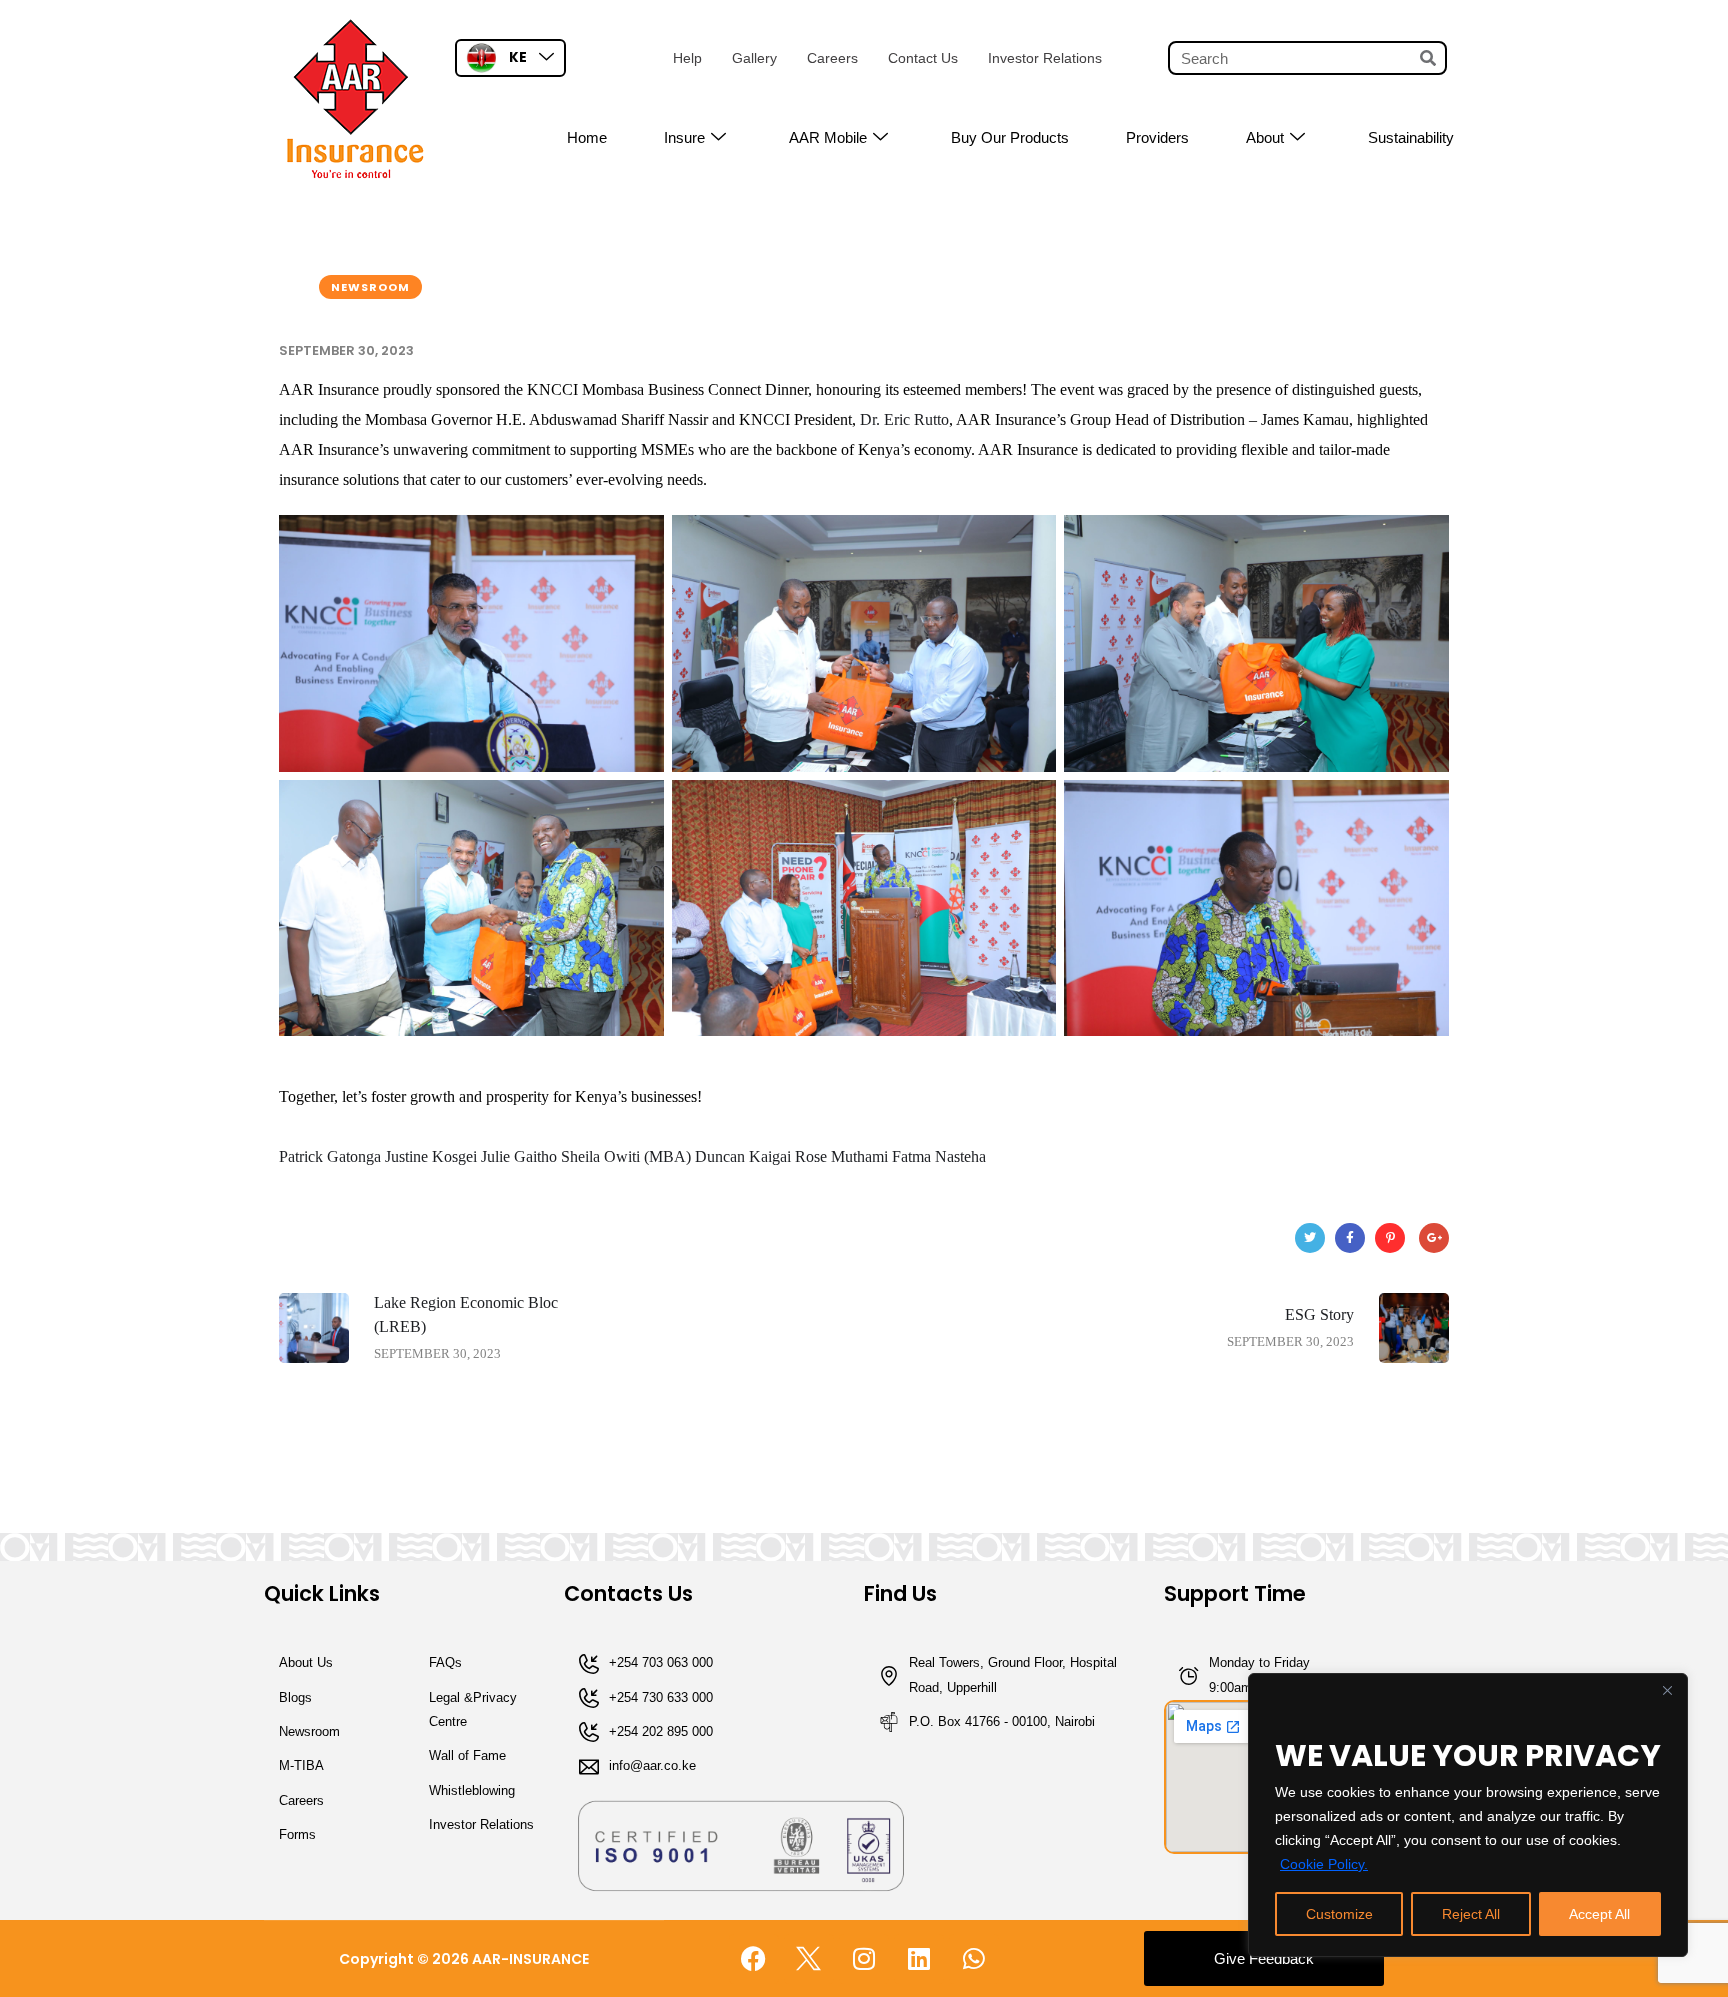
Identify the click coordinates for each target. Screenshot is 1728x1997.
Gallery (754, 58)
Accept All (1599, 1914)
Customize (1339, 1914)
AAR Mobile (828, 137)
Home (587, 137)
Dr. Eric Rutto (904, 419)
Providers (1157, 137)
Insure (684, 137)
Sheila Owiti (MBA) (626, 1156)
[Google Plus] (1434, 1238)
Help (687, 58)
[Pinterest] (1390, 1238)
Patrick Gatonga (330, 1156)
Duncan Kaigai (743, 1156)
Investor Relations (1045, 58)
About (1265, 137)
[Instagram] (864, 1959)
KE (518, 57)
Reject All (1471, 1914)
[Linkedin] (919, 1959)
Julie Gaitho (519, 1156)
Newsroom (370, 287)
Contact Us (923, 58)
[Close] (1667, 1690)
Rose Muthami (841, 1156)
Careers (832, 58)
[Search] (1428, 58)
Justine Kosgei (431, 1156)
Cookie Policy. (1324, 1864)
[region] (1468, 1815)
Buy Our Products (1010, 137)
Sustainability (1411, 137)
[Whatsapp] (974, 1959)
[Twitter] (1310, 1238)
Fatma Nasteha (939, 1156)
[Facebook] (1350, 1238)
